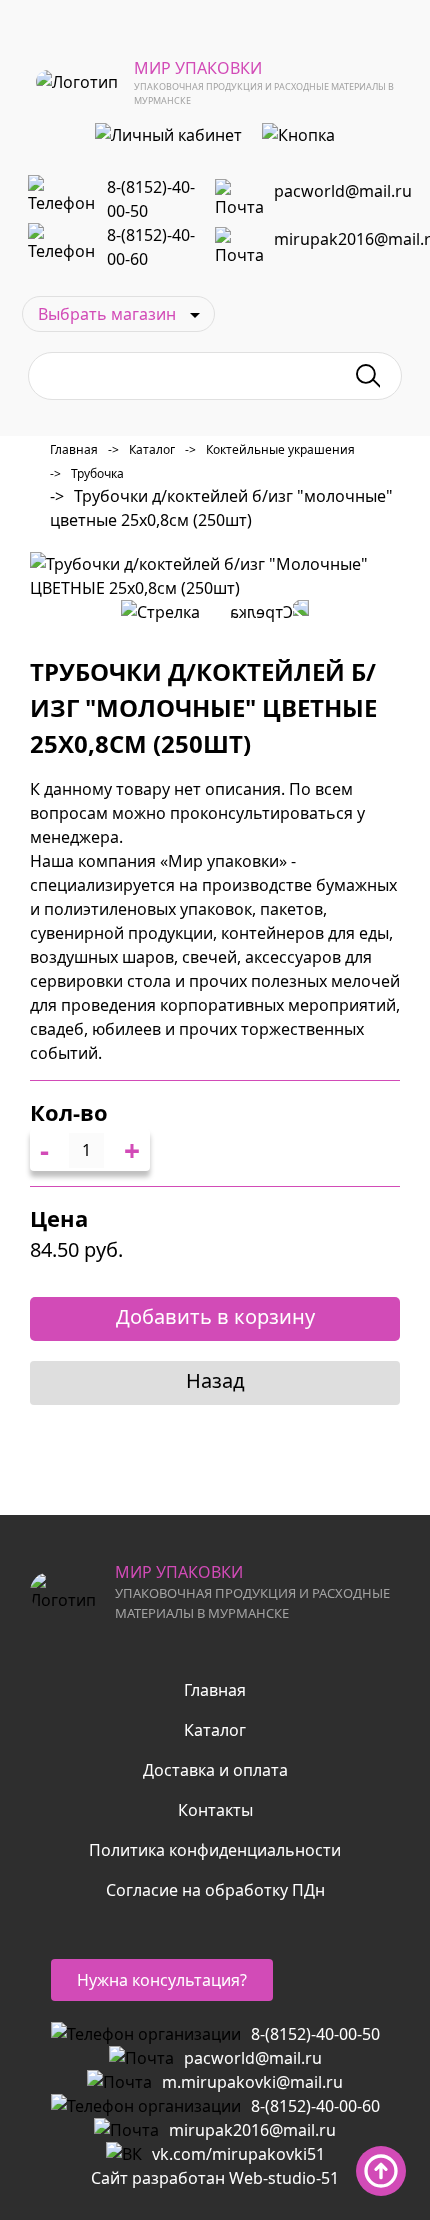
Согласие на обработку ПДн (215, 1890)
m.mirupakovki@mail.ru (252, 2082)
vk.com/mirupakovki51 (238, 2154)
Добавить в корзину (215, 1316)
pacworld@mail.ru (343, 191)
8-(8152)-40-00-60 (151, 247)
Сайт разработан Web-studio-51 (215, 2178)
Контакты (215, 1810)
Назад (215, 1380)
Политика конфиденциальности (215, 1850)
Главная (74, 449)
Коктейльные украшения (270, 449)
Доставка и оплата (215, 1770)
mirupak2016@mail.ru (252, 2130)
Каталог (141, 449)
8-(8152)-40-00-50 (151, 199)
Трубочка (87, 473)
